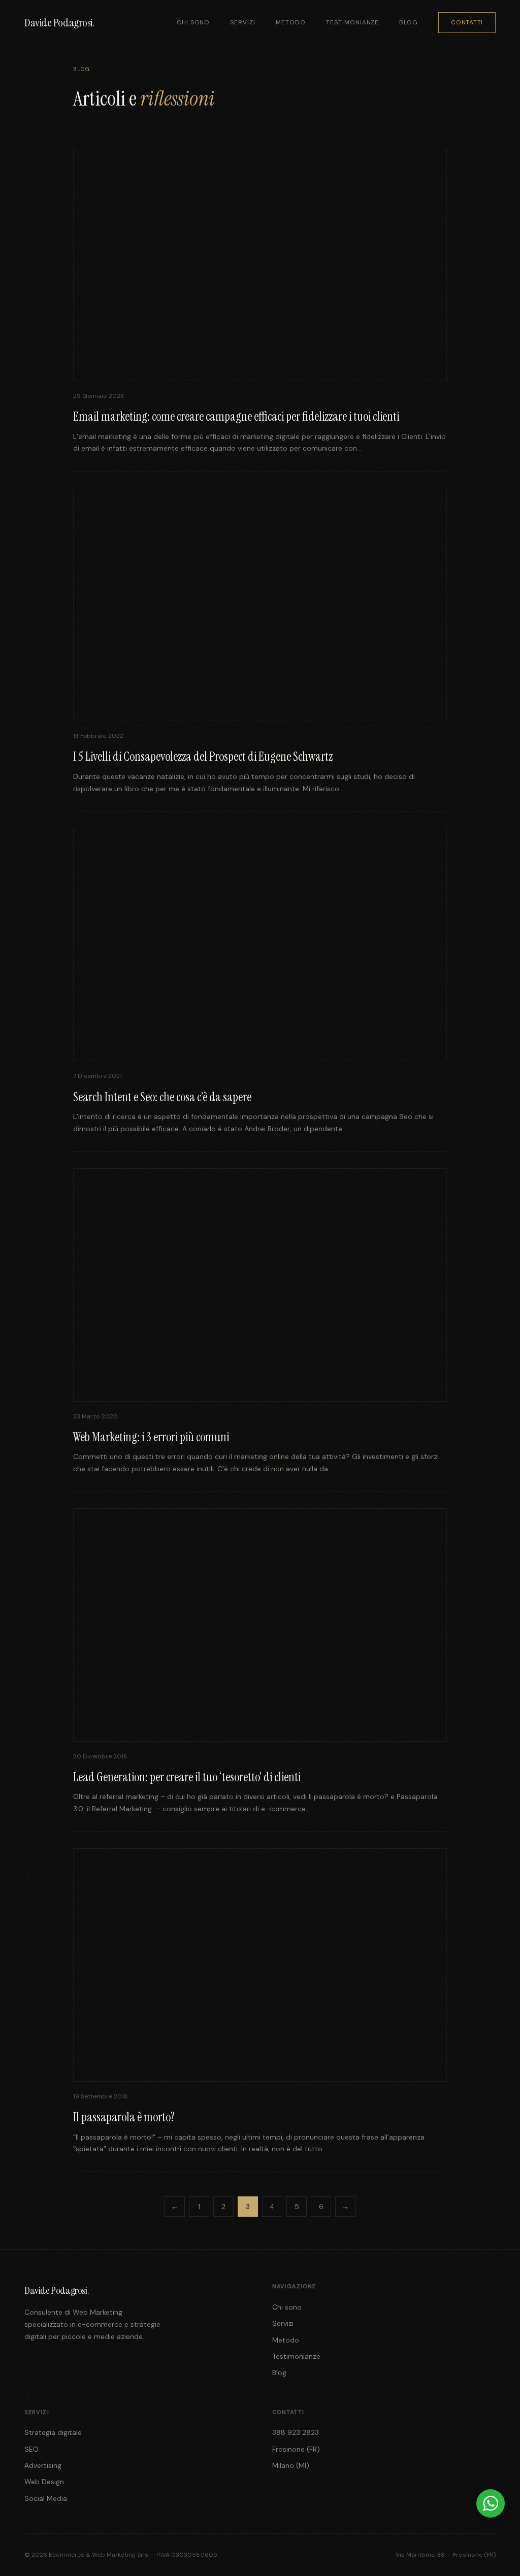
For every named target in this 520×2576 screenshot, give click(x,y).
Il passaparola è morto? (124, 2117)
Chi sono (193, 22)
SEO (31, 2449)
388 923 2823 (296, 2432)
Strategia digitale (53, 2432)
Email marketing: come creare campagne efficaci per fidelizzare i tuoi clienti (236, 416)
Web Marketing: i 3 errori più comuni (151, 1437)
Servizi (243, 22)
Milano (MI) (291, 2465)
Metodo (291, 22)
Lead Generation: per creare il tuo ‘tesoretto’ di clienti (187, 1777)
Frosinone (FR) (296, 2449)
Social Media (46, 2498)
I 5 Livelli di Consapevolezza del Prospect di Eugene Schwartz (203, 756)
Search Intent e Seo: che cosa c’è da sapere (162, 1097)
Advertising (43, 2465)
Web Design (44, 2482)
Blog (409, 22)
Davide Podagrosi (59, 23)
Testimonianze (352, 22)
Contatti (467, 22)
